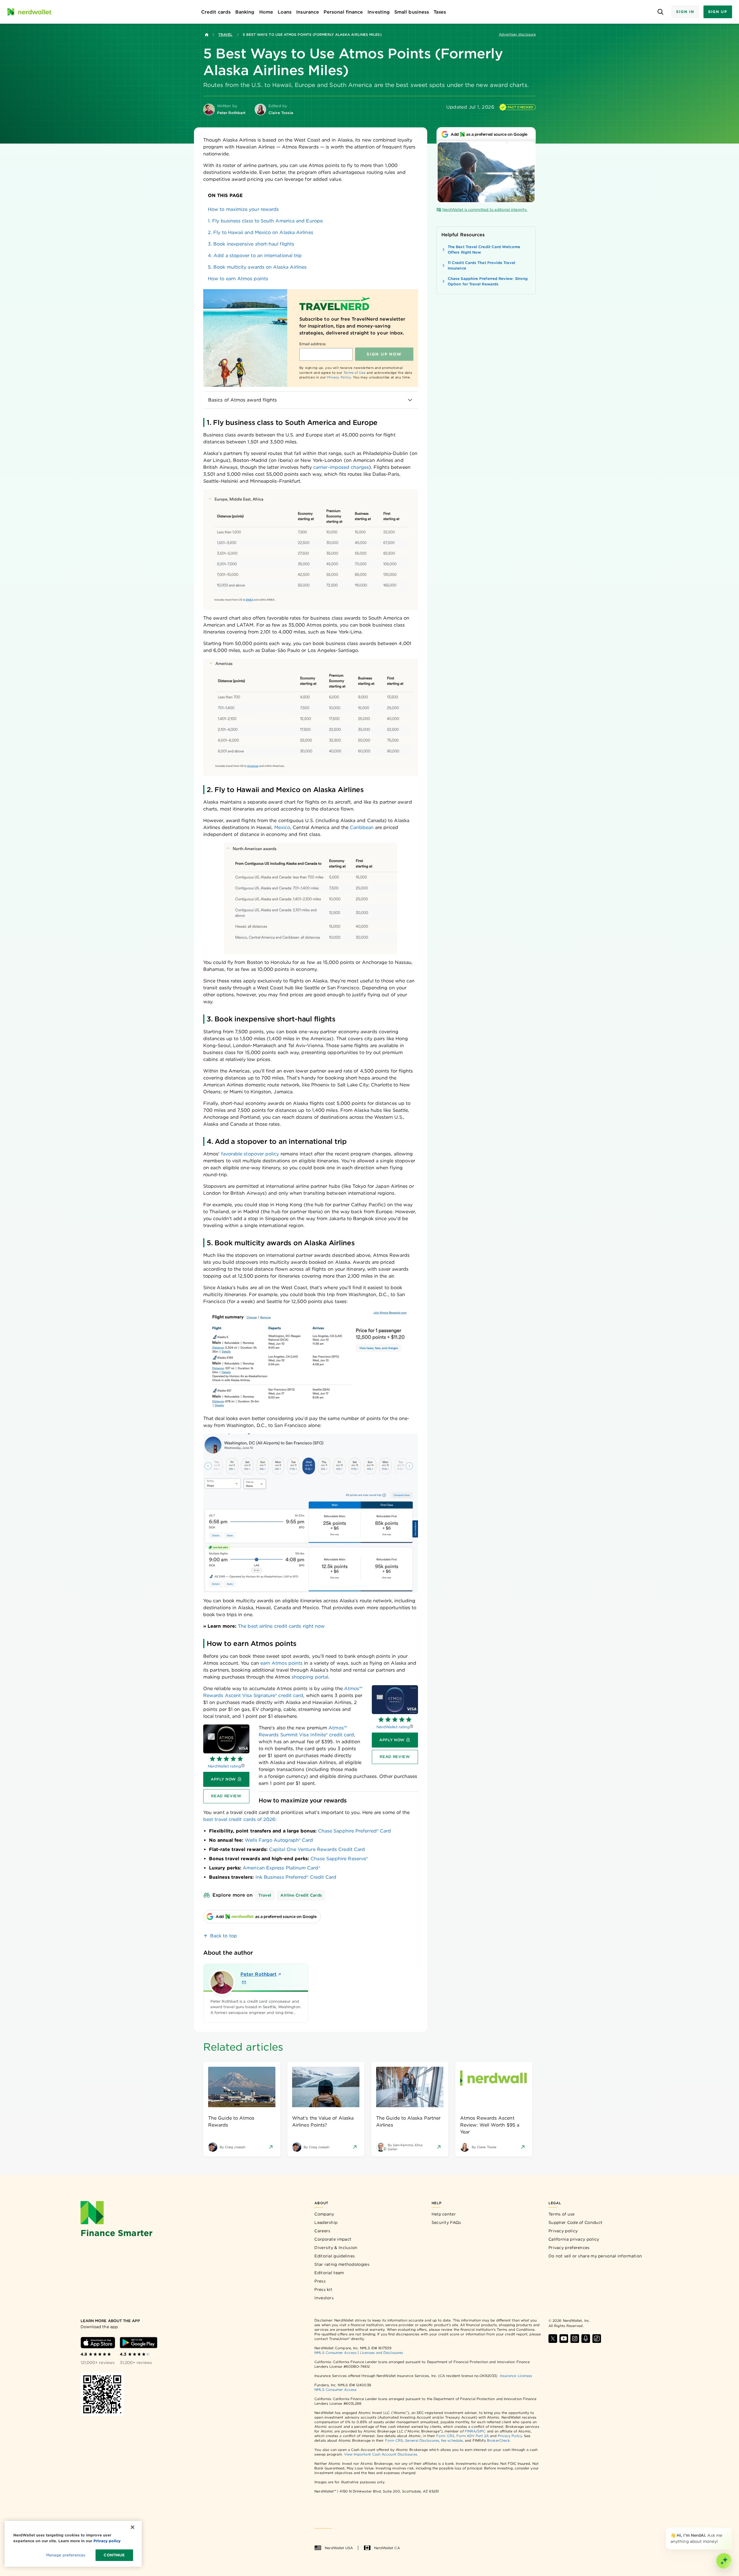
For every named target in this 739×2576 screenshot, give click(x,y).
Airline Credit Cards (301, 1895)
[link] (311, 209)
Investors (324, 2298)
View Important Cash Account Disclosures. (381, 2454)
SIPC (482, 2431)
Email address (312, 344)
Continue (114, 2555)
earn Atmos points (281, 1663)
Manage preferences (66, 2555)
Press (320, 2281)
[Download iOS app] (98, 2343)
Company (324, 2214)
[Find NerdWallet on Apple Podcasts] (586, 2339)
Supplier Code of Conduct (575, 2222)
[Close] (731, 2529)
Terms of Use (355, 373)
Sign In (685, 12)
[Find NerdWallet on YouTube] (564, 2339)
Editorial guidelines (335, 2256)
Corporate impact (333, 2239)
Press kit (323, 2289)
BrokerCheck (498, 2440)
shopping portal (310, 1677)
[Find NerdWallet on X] (553, 2339)
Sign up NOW (384, 354)
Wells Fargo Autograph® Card (279, 1840)
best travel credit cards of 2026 (239, 1819)
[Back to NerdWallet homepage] (207, 35)
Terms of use (562, 2214)
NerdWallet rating (393, 1727)
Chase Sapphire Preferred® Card (354, 1831)
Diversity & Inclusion (336, 2248)
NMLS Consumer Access (335, 2353)
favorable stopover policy (250, 1154)
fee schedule (452, 2440)
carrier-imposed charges (341, 467)
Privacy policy (563, 2231)
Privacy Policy (339, 377)
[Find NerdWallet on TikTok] (597, 2339)
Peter (259, 1974)
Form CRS (445, 2436)
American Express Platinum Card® (281, 1868)
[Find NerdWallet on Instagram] (575, 2339)
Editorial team (329, 2273)
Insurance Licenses (516, 2376)
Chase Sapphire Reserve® (339, 1859)
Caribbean (362, 827)
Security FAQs (446, 2222)
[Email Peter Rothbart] (244, 1982)
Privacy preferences (569, 2248)
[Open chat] (724, 2561)
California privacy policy (574, 2239)
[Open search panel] (660, 12)
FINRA (470, 2431)
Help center (444, 2214)
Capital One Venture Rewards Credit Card (317, 1849)
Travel (225, 35)
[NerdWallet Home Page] (29, 12)
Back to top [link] (224, 1936)
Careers (322, 2231)
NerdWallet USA (339, 2548)
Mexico (282, 827)
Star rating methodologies (342, 2264)
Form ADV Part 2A (473, 2436)
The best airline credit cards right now (281, 1626)
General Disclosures (422, 2440)
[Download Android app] (139, 2343)
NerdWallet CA (387, 2548)
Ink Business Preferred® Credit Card (296, 1877)
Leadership (326, 2222)
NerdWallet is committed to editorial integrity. (485, 210)
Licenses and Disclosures (381, 2353)
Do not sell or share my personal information (595, 2256)
